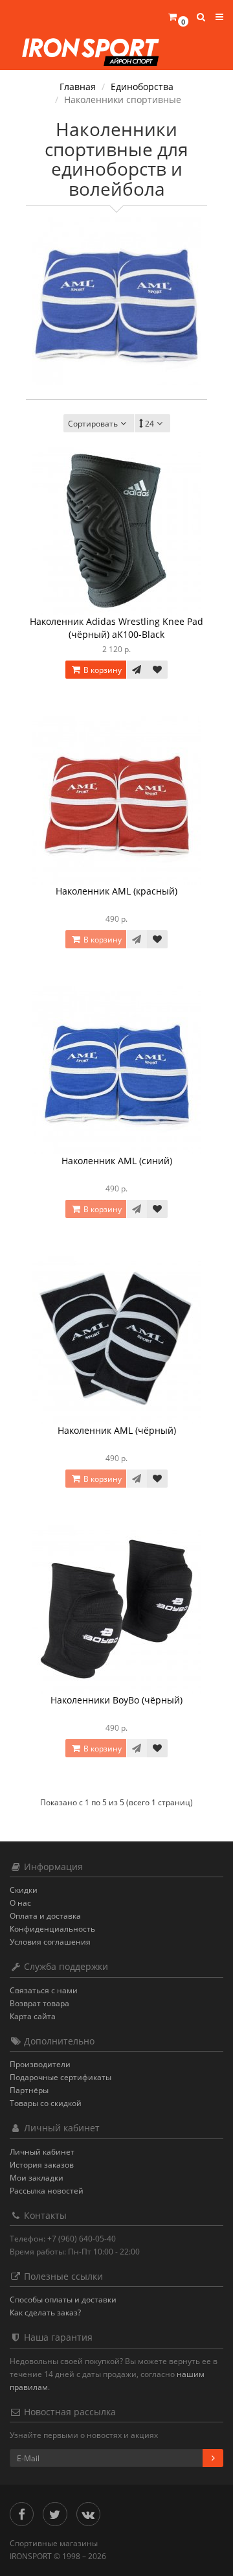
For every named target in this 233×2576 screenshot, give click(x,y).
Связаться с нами (44, 1990)
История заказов (42, 2165)
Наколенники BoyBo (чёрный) (116, 1700)
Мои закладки (37, 2178)
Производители (40, 2064)
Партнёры (29, 2090)
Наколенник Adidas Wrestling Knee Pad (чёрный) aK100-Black (116, 628)
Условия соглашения (50, 1942)
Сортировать (93, 424)
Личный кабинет (42, 2152)
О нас (20, 1903)
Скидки (24, 1890)
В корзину (102, 670)
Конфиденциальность (52, 1929)
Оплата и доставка (45, 1916)
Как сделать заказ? (45, 2313)
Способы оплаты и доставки (63, 2300)
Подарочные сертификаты (61, 2077)
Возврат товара (39, 2003)
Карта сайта (33, 2016)
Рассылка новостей (47, 2191)
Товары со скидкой (46, 2103)
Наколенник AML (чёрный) (117, 1430)
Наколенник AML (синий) (117, 1161)
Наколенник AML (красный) (116, 891)
